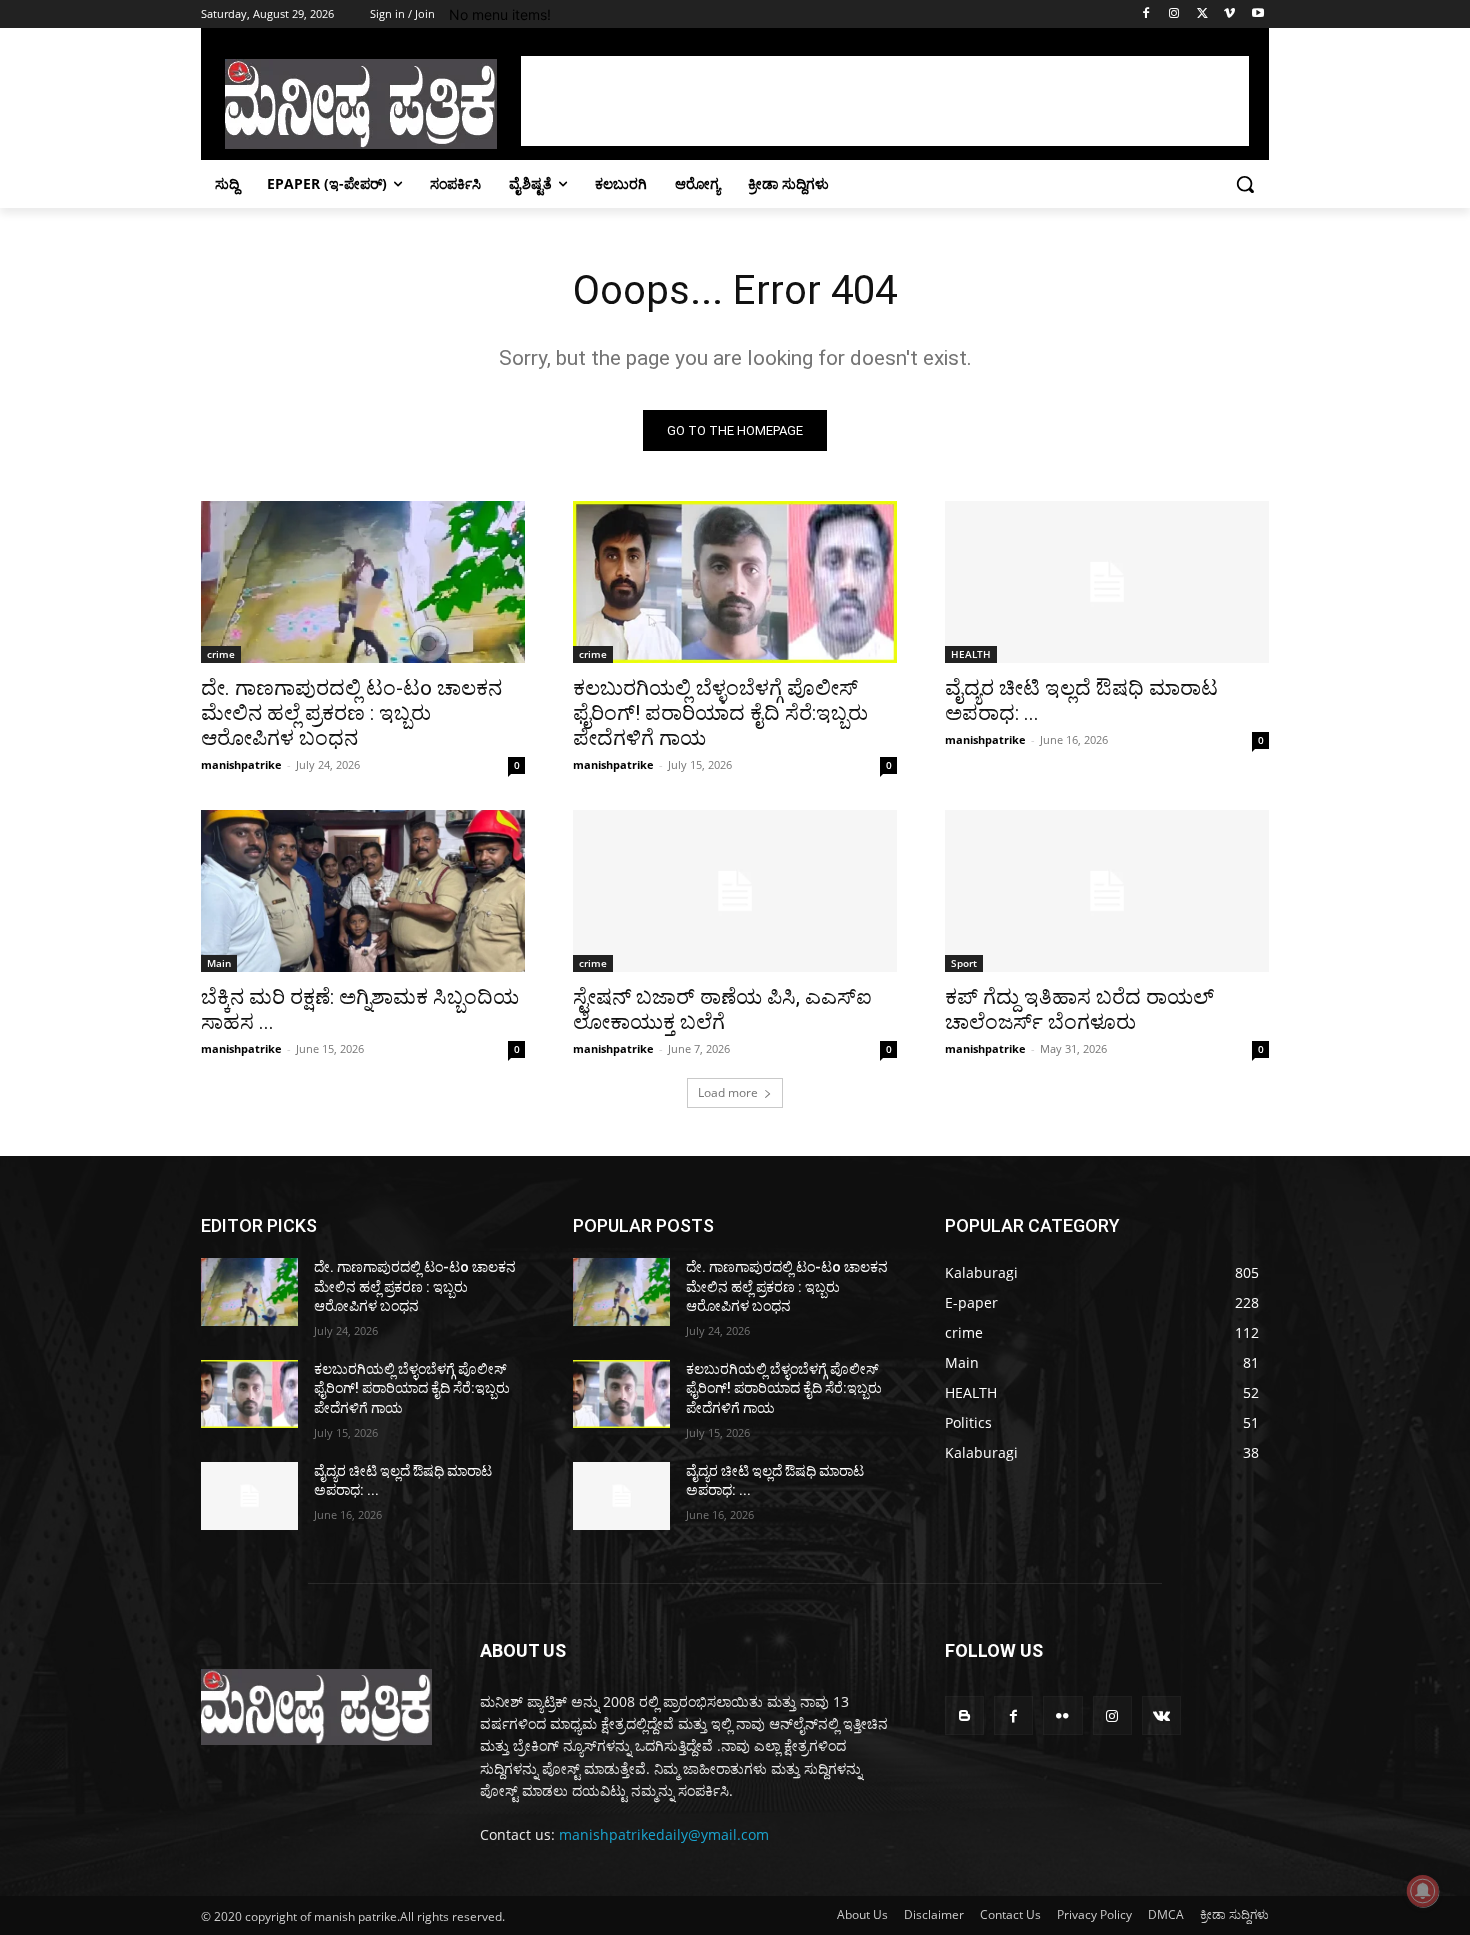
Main (219, 963)
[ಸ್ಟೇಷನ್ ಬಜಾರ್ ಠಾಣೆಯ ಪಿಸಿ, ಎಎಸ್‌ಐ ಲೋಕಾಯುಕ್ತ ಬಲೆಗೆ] (735, 891)
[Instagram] (1174, 14)
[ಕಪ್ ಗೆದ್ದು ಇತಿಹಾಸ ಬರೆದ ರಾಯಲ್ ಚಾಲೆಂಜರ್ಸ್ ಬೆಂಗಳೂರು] (1107, 891)
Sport (964, 963)
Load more (728, 1092)
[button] (1245, 184)
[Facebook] (1146, 14)
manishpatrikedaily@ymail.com (664, 1834)
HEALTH (971, 654)
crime (221, 654)
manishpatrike (241, 764)
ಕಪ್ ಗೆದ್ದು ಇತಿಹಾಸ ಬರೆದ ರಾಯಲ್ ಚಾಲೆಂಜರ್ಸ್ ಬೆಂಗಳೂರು (1079, 1009)
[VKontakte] (1161, 1715)
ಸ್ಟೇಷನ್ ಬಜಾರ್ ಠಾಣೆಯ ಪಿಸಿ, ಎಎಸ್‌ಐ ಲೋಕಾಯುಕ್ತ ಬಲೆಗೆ (722, 1009)
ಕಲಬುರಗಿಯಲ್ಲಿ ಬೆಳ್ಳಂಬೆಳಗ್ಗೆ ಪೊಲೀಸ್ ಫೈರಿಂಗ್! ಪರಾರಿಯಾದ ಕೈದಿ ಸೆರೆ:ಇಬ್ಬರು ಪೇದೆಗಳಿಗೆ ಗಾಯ (720, 713)
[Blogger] (964, 1715)
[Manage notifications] (1423, 1891)
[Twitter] (1202, 14)
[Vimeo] (1229, 14)
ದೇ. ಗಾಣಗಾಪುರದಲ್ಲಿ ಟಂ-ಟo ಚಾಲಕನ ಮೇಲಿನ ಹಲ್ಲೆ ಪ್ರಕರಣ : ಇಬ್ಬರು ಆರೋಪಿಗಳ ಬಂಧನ (351, 713)
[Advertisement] (885, 101)
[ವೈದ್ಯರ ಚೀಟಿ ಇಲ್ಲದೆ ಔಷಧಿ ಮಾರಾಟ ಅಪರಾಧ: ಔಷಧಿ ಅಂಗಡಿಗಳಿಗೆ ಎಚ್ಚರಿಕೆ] (1107, 582)
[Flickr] (1062, 1715)
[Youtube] (1257, 14)
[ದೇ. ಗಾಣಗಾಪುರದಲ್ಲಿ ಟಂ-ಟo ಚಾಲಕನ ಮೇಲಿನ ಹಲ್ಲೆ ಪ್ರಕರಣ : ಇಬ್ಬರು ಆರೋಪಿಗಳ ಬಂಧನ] (363, 582)
